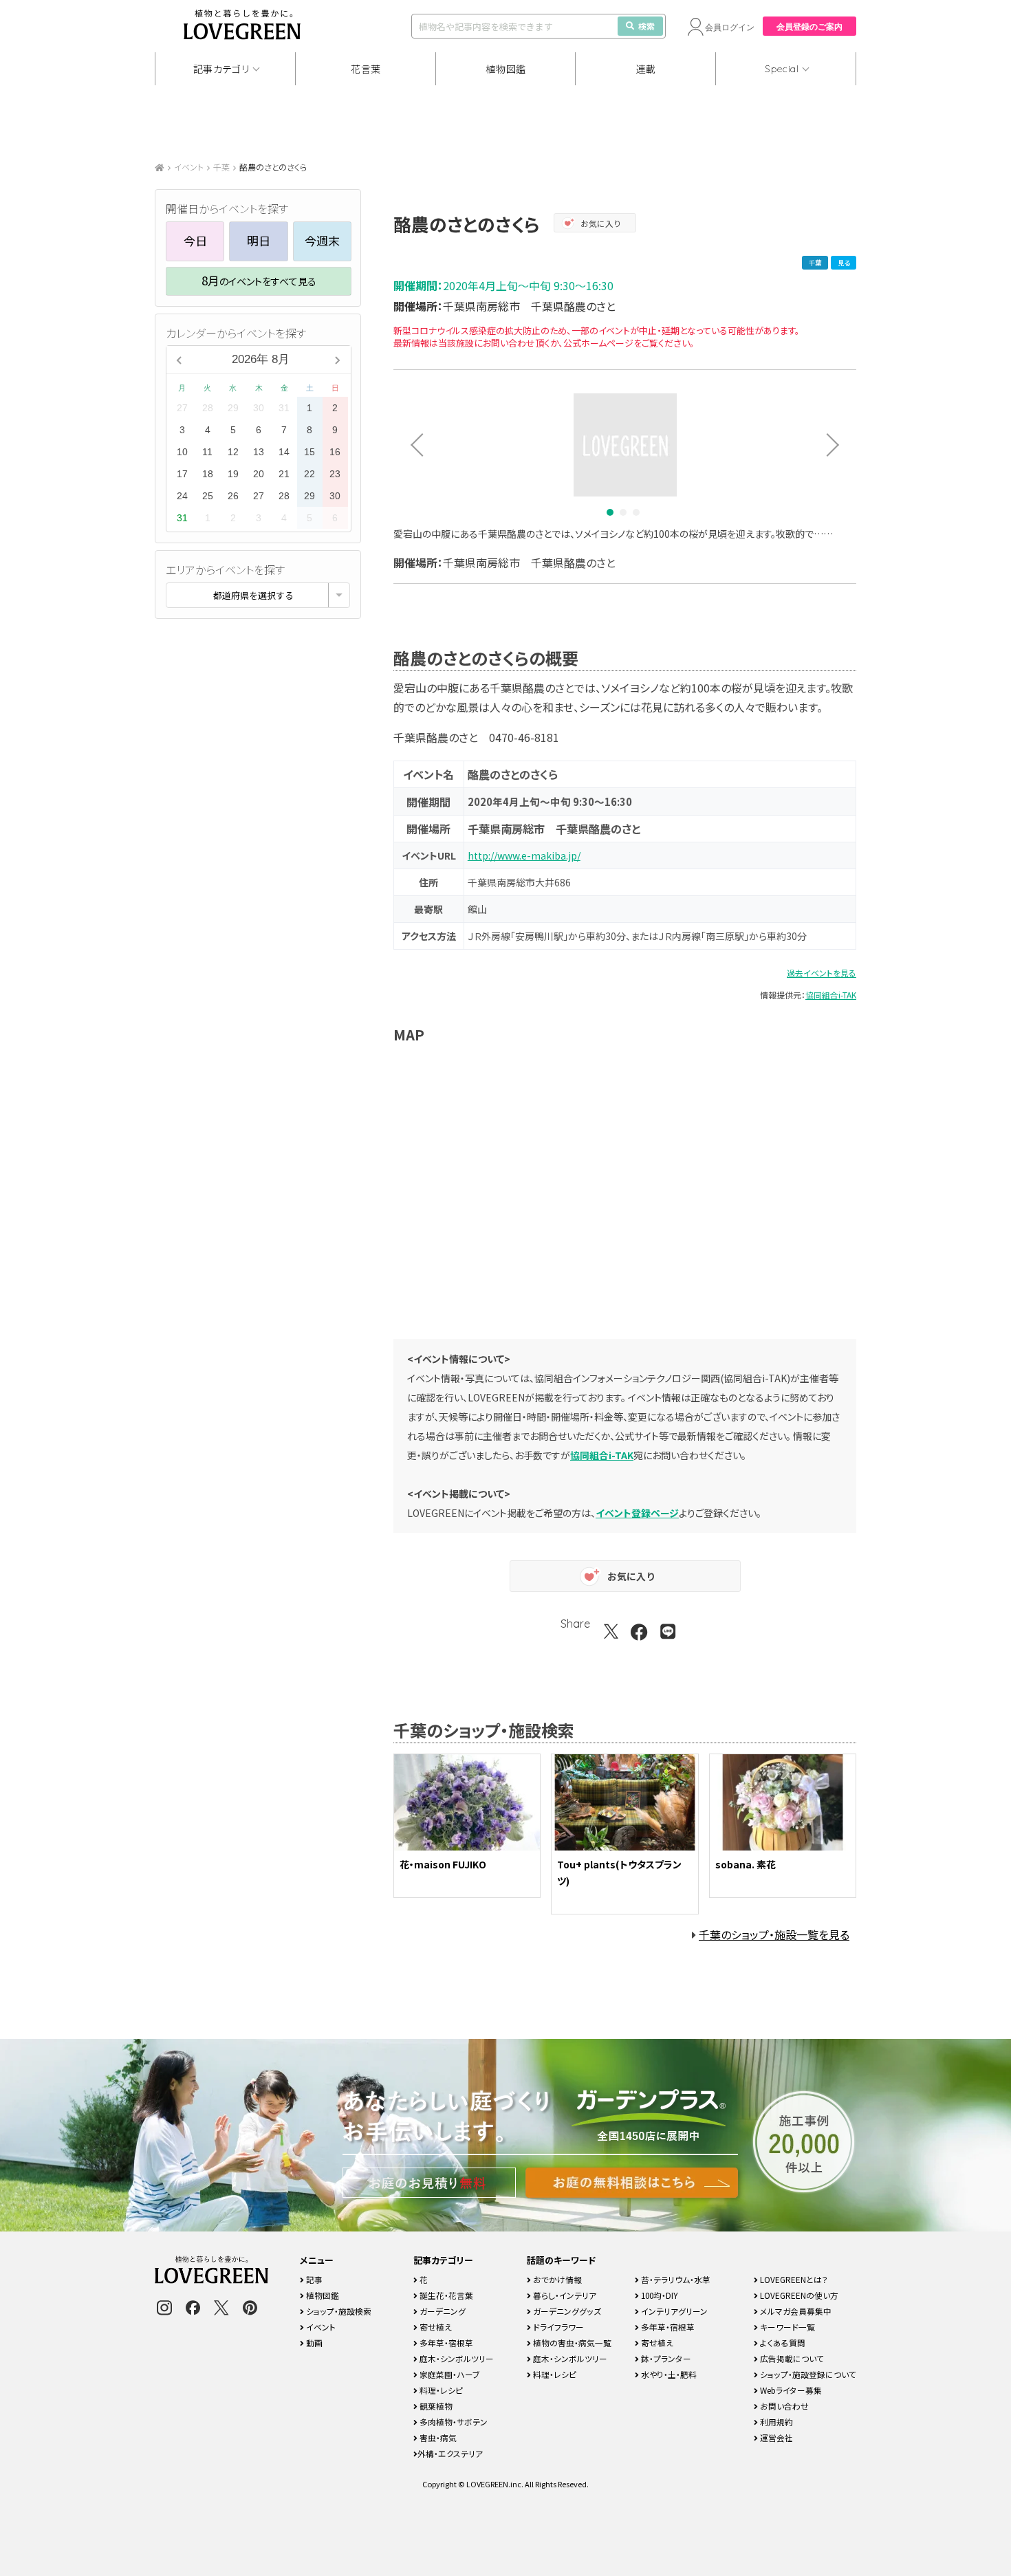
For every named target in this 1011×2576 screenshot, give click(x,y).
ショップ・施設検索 (338, 2311)
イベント (189, 167)
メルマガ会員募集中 (795, 2311)
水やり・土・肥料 (668, 2374)
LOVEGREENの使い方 (798, 2295)
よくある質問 (782, 2343)
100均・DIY (659, 2295)
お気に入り (601, 223)
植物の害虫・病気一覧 (571, 2343)
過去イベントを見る (822, 973)
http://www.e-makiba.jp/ (524, 855)
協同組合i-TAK (831, 995)
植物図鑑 (506, 69)
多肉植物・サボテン (453, 2422)
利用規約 (775, 2422)
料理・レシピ (440, 2390)
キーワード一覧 (786, 2327)
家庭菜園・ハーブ (449, 2374)
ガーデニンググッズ (566, 2311)
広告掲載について (791, 2358)
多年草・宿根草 (445, 2343)
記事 (313, 2279)
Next (838, 445)
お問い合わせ (783, 2406)
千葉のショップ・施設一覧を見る (774, 1934)
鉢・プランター (665, 2358)
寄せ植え (435, 2327)
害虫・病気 (437, 2437)
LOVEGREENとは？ (793, 2279)
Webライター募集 (790, 2390)
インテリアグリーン (673, 2311)
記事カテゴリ (221, 69)
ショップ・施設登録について (807, 2374)
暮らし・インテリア (564, 2295)
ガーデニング (442, 2311)
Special (782, 69)
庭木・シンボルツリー (456, 2358)
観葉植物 (435, 2406)
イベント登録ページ (637, 1513)
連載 (646, 69)
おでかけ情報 (556, 2279)
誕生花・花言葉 (445, 2295)
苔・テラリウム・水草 (675, 2279)
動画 (313, 2343)
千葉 (221, 167)
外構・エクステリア (450, 2453)
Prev (412, 445)
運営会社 (775, 2437)
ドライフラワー (557, 2327)
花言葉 (366, 69)
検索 (646, 26)
